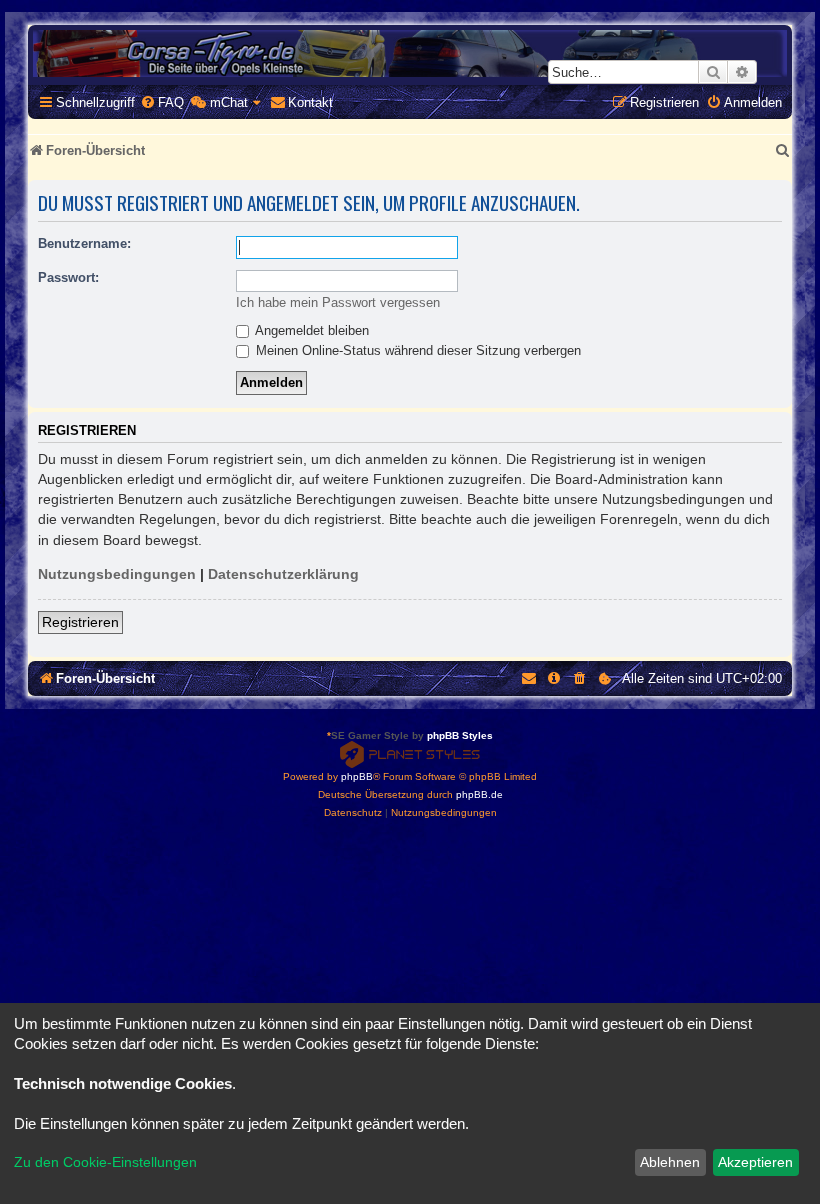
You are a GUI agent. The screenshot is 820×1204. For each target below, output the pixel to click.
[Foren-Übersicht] (410, 53)
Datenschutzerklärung (283, 574)
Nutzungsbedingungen (117, 574)
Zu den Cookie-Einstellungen (105, 1162)
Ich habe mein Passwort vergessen (338, 302)
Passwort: (68, 277)
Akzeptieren (755, 1162)
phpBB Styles (460, 735)
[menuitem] (162, 102)
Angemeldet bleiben (310, 330)
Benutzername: (84, 243)
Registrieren (80, 622)
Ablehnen (670, 1162)
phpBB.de (479, 794)
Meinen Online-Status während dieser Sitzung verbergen (416, 350)
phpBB (357, 776)
